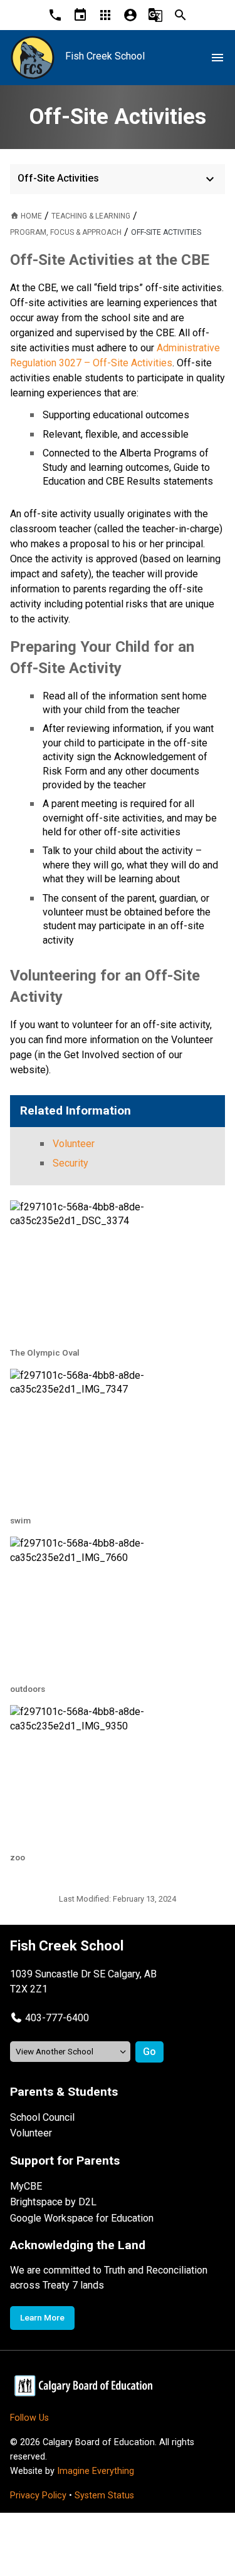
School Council (42, 2117)
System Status (104, 2496)
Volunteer (74, 1144)
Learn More (42, 2317)
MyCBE (26, 2186)
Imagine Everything (96, 2471)
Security (70, 1163)
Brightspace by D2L (53, 2202)
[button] (50, 2018)
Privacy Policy (38, 2496)
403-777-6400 (57, 2018)
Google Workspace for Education (82, 2218)
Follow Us (29, 2418)
